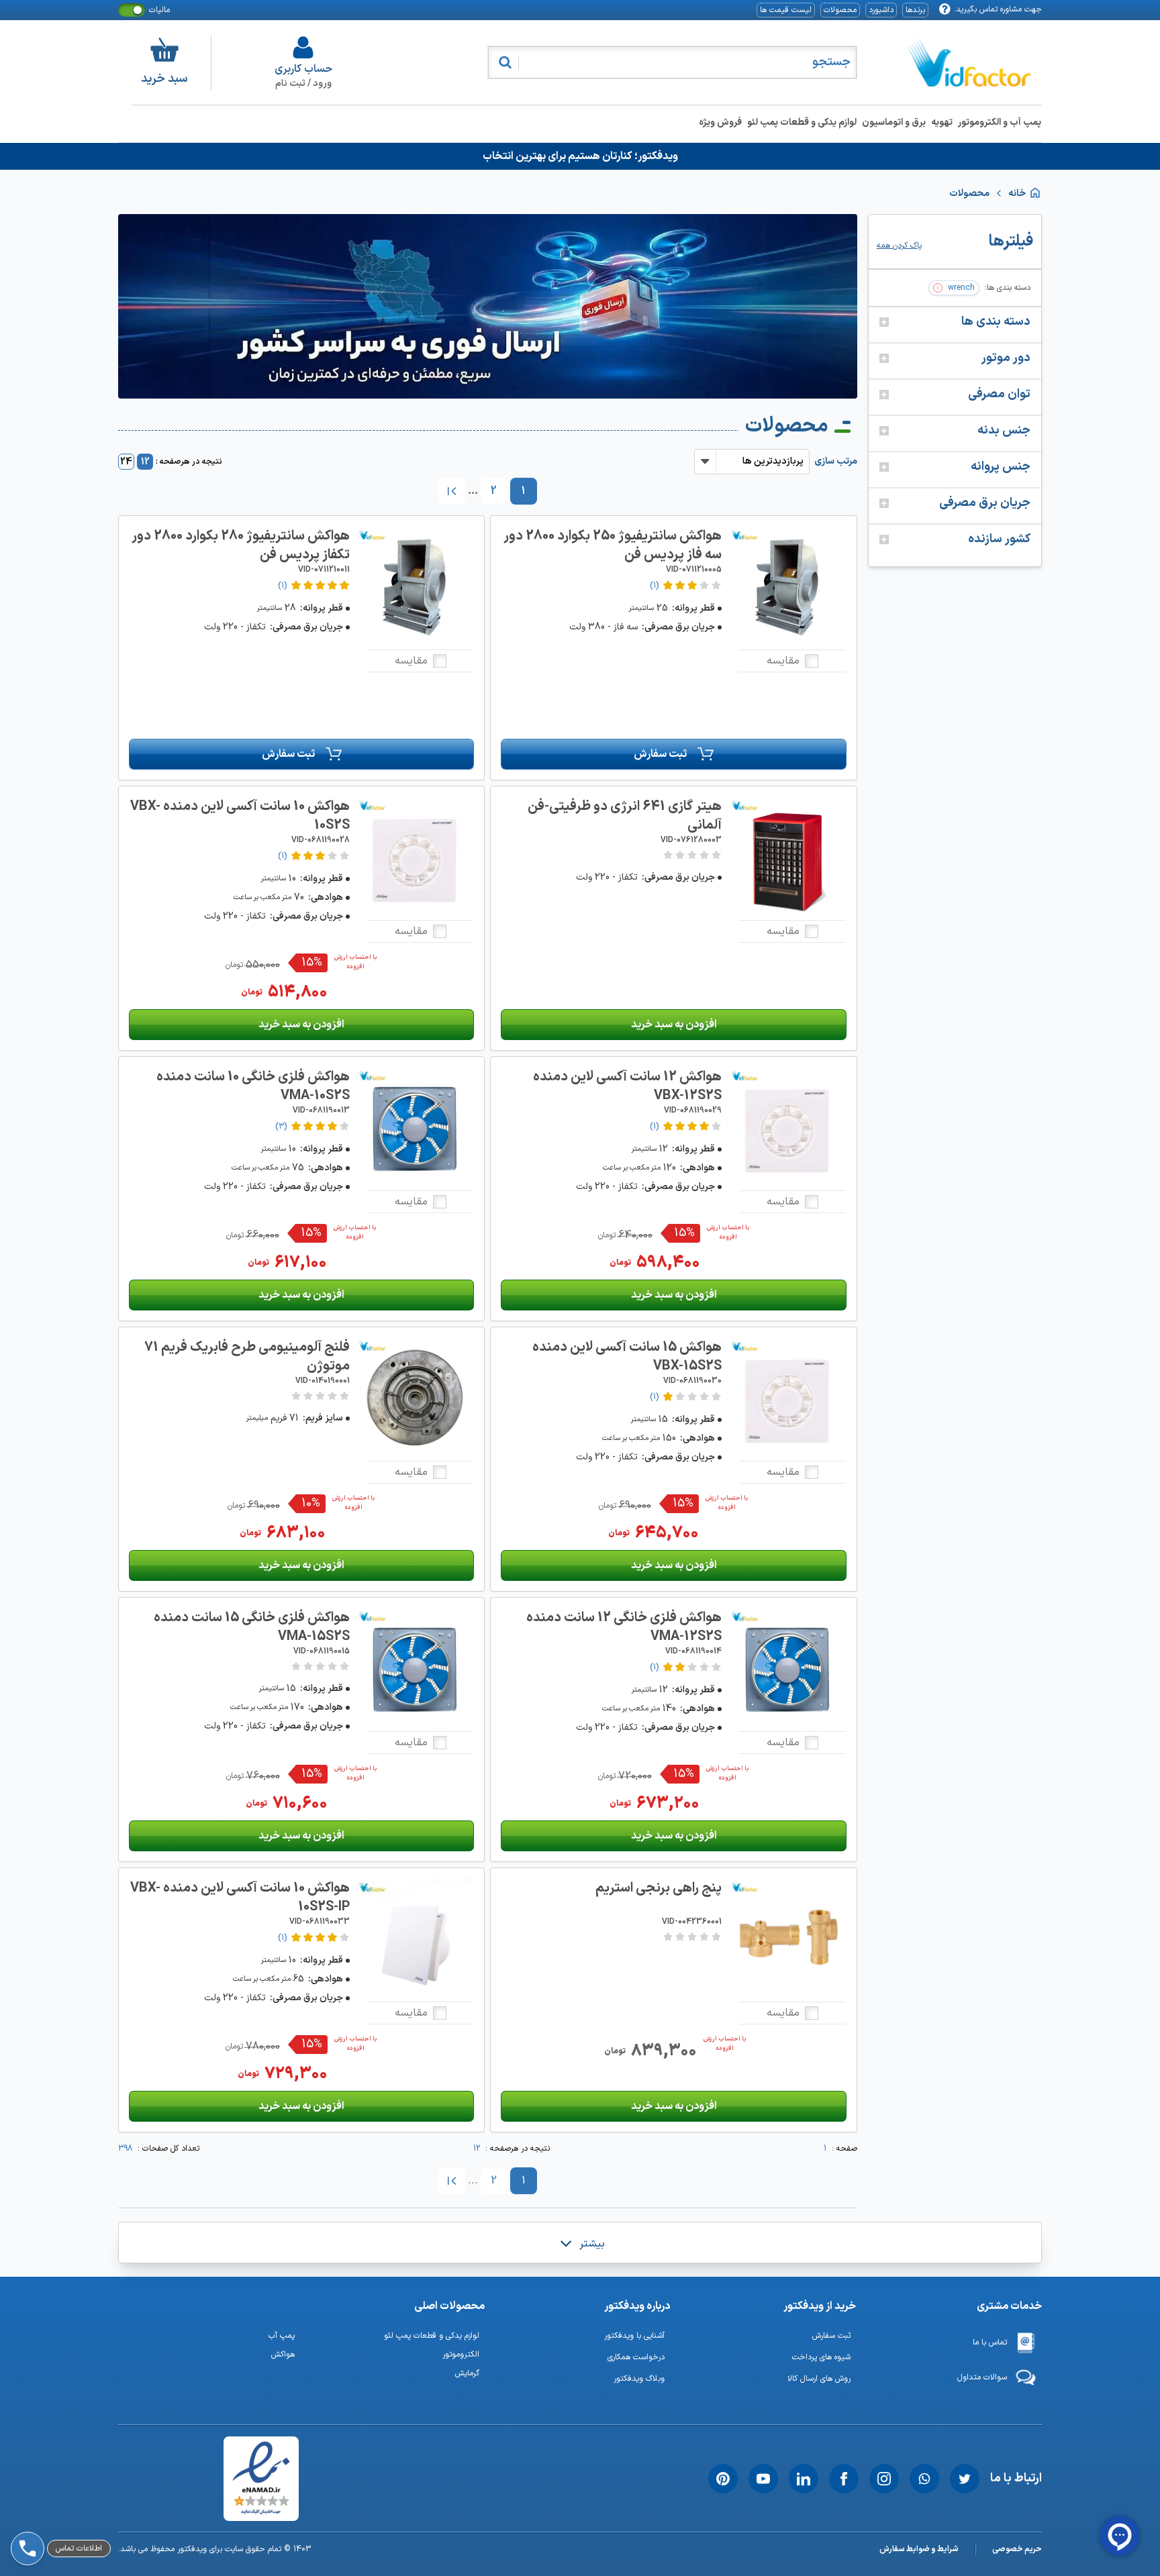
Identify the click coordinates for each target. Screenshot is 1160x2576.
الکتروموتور (461, 2355)
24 (126, 462)
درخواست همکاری (636, 2357)
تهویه (942, 122)
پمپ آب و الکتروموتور (1000, 122)
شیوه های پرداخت (821, 2357)
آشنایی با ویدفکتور (634, 2336)
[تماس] (25, 2511)
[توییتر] (965, 2479)
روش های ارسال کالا (819, 2379)
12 (145, 462)
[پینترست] (723, 2479)
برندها (915, 10)
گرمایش (467, 2373)
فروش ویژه (720, 122)
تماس (59, 2511)
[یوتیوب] (763, 2479)
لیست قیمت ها (786, 10)
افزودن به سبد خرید (674, 1025)
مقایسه (783, 661)
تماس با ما (990, 2342)
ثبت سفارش (660, 754)
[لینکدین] (804, 2479)
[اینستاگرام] (884, 2479)
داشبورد (881, 10)
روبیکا (60, 2476)
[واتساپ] (924, 2479)
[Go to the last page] (452, 491)
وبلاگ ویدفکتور (639, 2379)
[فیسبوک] (844, 2479)
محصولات (840, 10)
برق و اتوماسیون (894, 122)
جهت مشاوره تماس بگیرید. (998, 9)
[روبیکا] (25, 2476)
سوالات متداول (982, 2377)
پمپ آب (282, 2336)
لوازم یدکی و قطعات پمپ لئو (802, 122)
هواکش (283, 2355)
